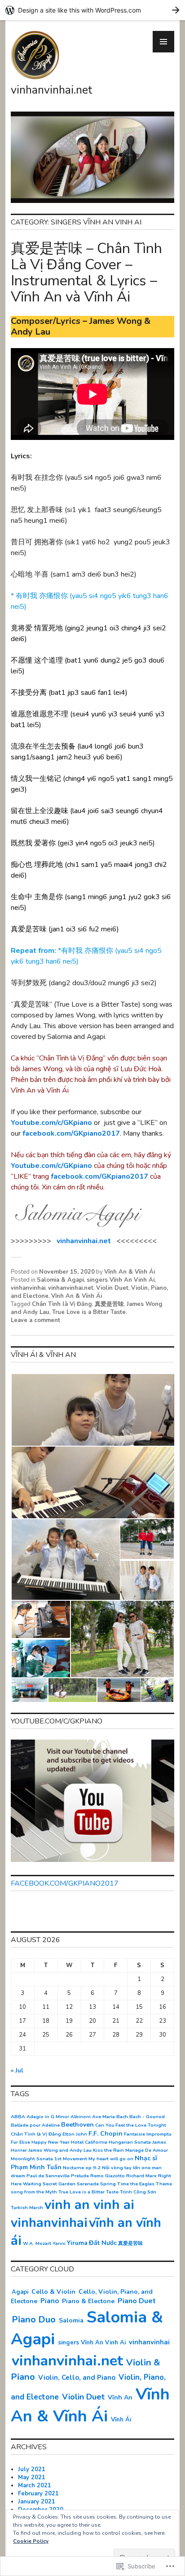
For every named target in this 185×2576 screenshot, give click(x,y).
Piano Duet (137, 2301)
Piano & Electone (88, 2301)
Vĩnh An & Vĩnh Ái (130, 1272)
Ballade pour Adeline (35, 2125)
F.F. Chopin (106, 2134)
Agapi (20, 2292)
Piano (50, 2301)
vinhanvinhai (28, 1288)
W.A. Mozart (37, 2243)
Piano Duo (34, 2320)
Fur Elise (20, 2142)
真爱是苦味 (109, 1304)
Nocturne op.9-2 (82, 2168)
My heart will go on (111, 2159)
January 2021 (37, 2502)
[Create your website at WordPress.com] (92, 10)
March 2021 (35, 2486)
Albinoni (81, 2117)
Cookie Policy (31, 2541)
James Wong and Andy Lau (60, 2150)
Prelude (80, 2176)
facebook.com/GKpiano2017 (71, 1133)
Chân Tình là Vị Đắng (62, 1304)
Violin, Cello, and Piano (77, 2378)
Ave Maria (104, 2117)
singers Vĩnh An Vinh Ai (121, 1280)
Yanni (59, 2243)
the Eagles (142, 2184)
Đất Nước (103, 2243)
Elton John (75, 2134)
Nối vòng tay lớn (121, 2168)
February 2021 (38, 2494)
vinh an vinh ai (89, 2205)
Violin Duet (112, 1288)
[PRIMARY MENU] (163, 42)
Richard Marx (141, 2176)
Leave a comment (35, 1320)
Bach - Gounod (147, 2117)
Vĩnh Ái (121, 2420)
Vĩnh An (120, 2397)
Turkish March (27, 2208)
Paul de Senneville (48, 2176)
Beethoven (77, 2125)
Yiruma (77, 2243)
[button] (92, 1410)
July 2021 (32, 2469)
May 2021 (32, 2477)
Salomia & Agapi (60, 1280)
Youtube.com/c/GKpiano (52, 1123)
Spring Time (115, 2184)
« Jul (17, 2071)
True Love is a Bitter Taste (89, 1312)
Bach (122, 2117)
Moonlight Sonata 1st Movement (49, 2159)
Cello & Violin (53, 2292)
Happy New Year (51, 2142)
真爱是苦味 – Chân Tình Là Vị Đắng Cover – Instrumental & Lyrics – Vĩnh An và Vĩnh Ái (86, 273)
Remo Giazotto (108, 2176)
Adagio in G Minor (48, 2117)
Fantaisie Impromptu (148, 2134)
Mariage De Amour (147, 2150)
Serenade (88, 2184)
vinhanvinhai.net (51, 90)
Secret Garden (59, 2184)
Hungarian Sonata (130, 2142)
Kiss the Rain (108, 2150)
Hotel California (89, 2142)
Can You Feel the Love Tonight (131, 2125)
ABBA (18, 2117)
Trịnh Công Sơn (138, 2192)
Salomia (71, 2320)
